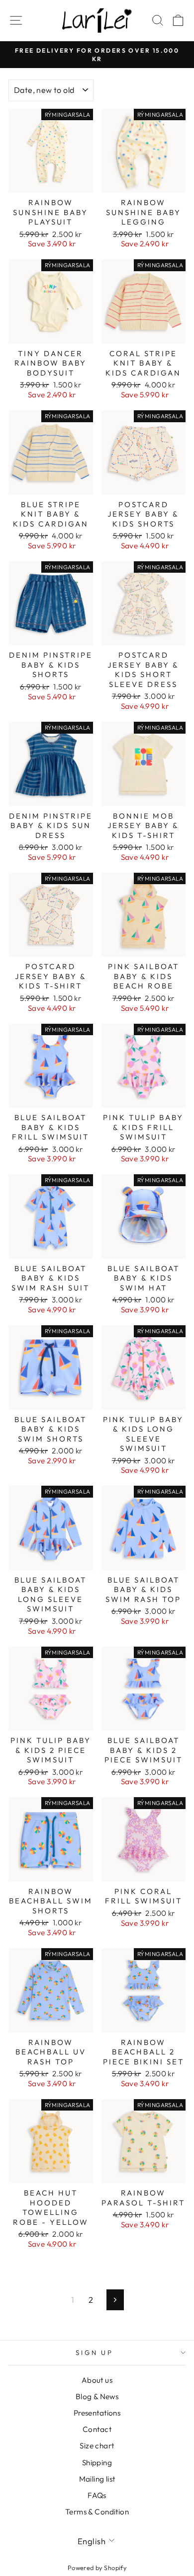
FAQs (97, 2495)
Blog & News (97, 2396)
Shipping (97, 2462)
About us (97, 2380)
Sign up (95, 2352)
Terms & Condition (97, 2512)
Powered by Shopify (97, 2568)
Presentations (97, 2413)
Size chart (97, 2446)
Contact (97, 2429)
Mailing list (97, 2479)
